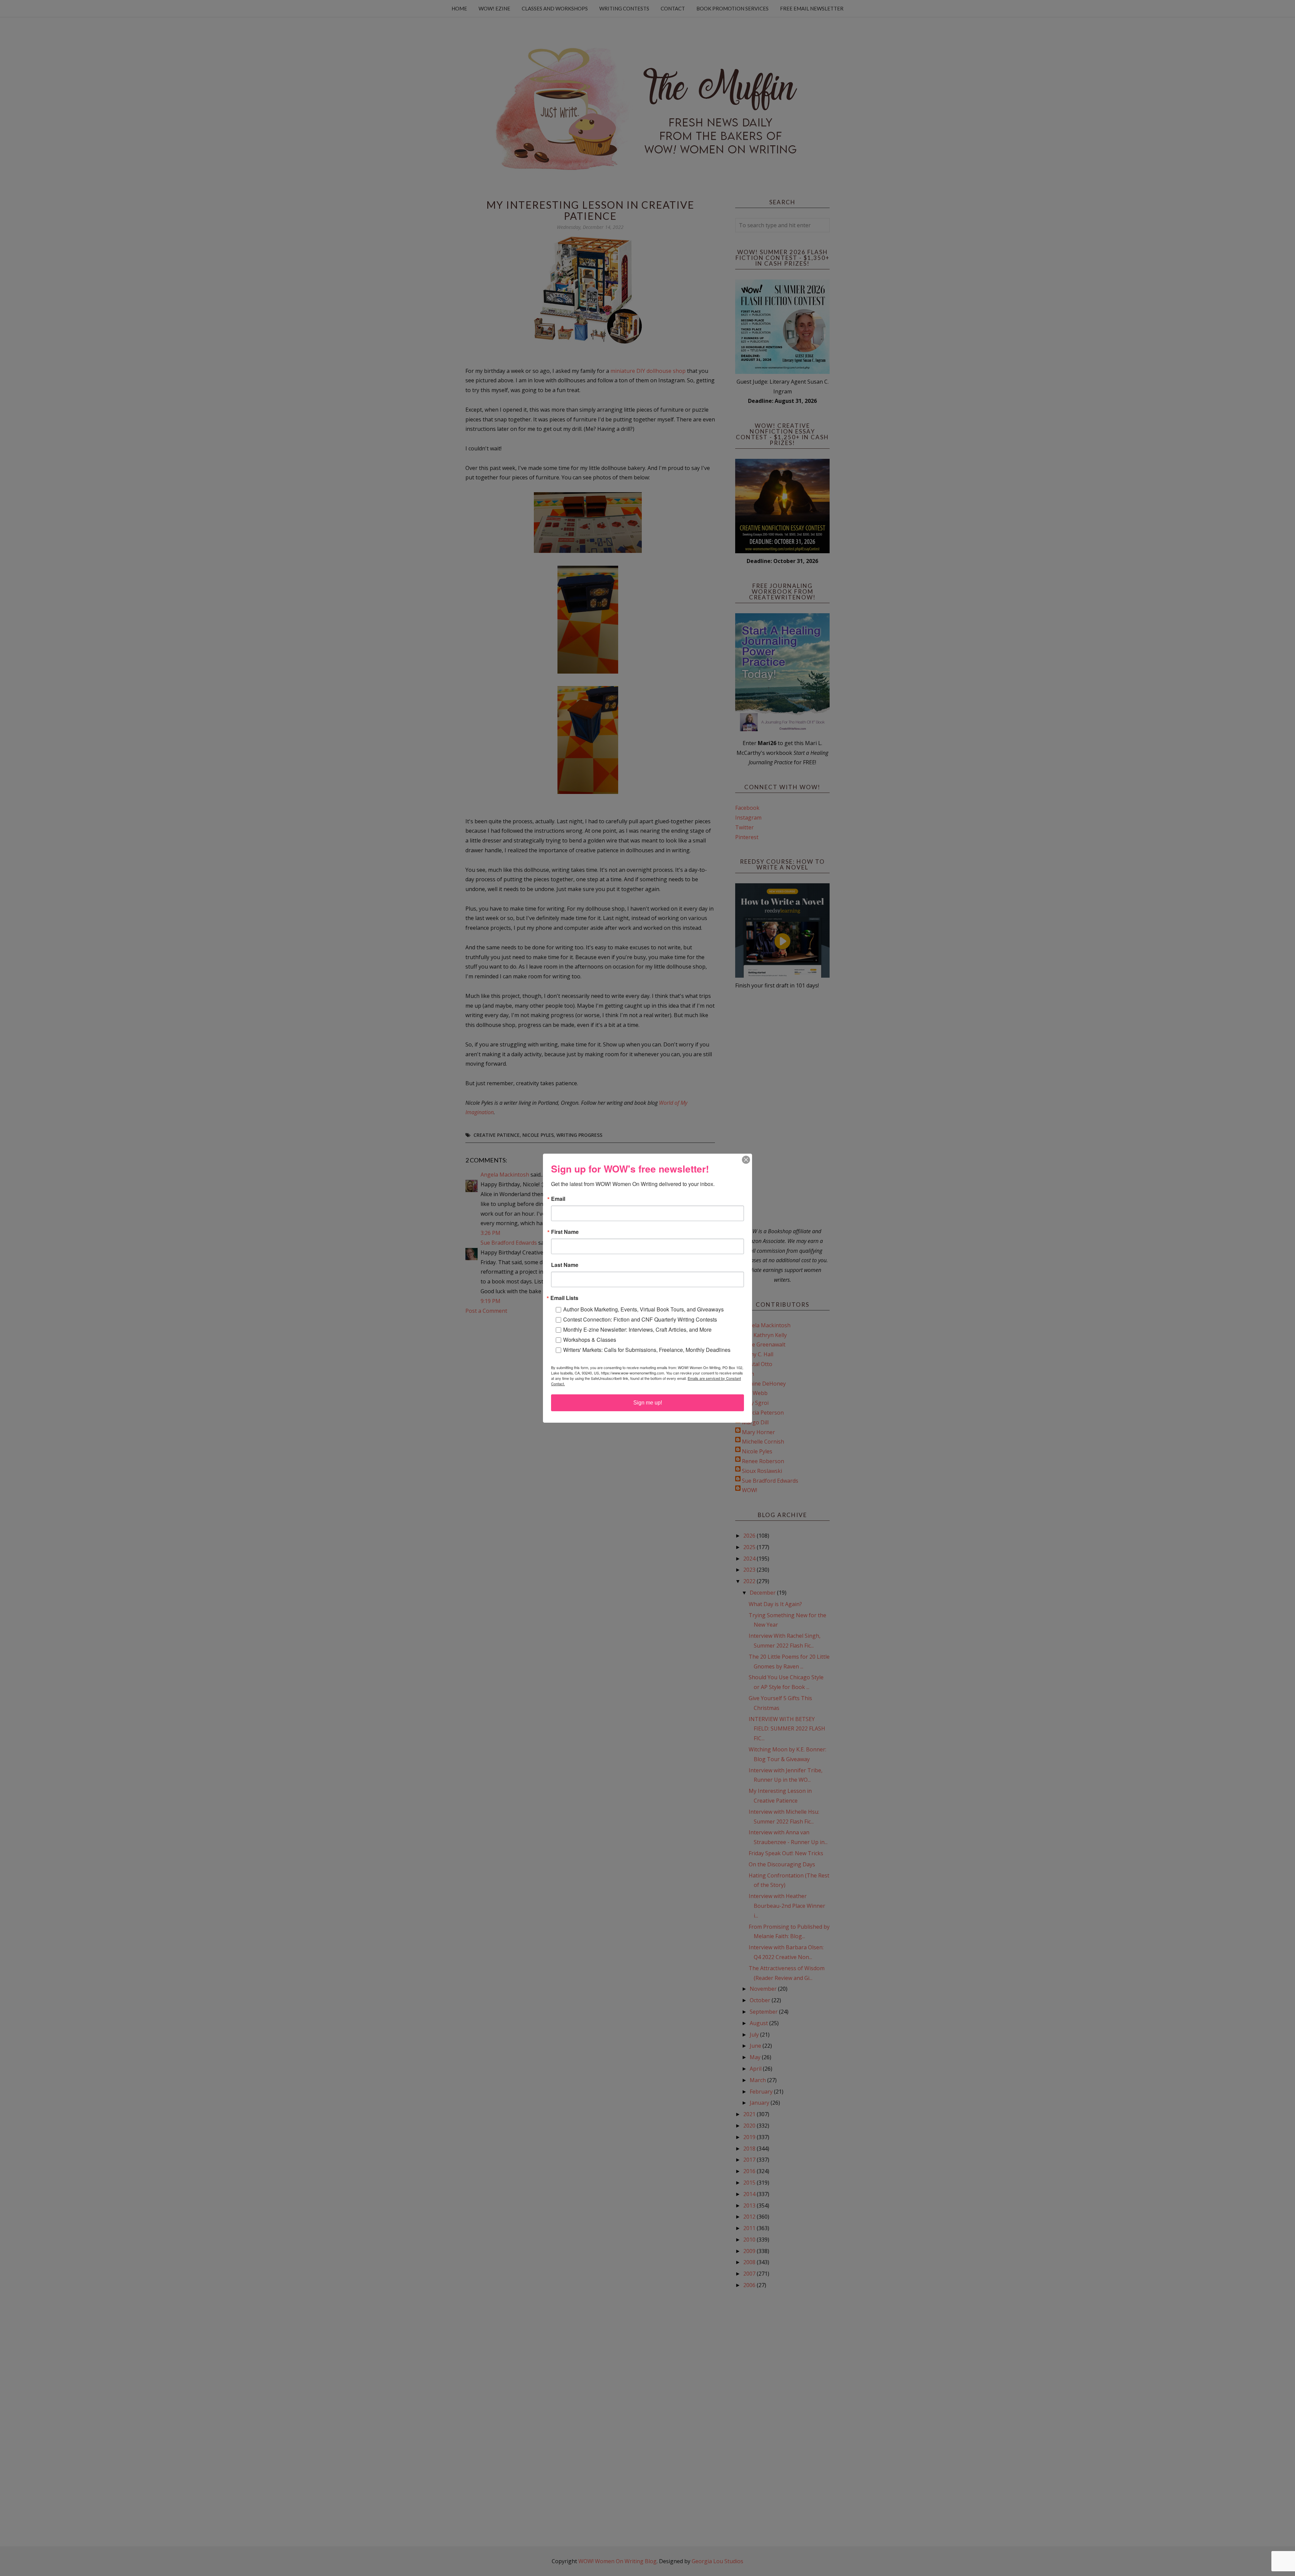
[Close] (746, 1160)
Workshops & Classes (590, 1340)
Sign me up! (648, 1403)
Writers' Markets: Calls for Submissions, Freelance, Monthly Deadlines (647, 1350)
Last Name (565, 1265)
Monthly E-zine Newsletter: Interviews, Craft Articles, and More (637, 1329)
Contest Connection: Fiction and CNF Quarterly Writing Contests (640, 1319)
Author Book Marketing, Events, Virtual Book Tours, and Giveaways (643, 1309)
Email (558, 1199)
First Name (565, 1232)
